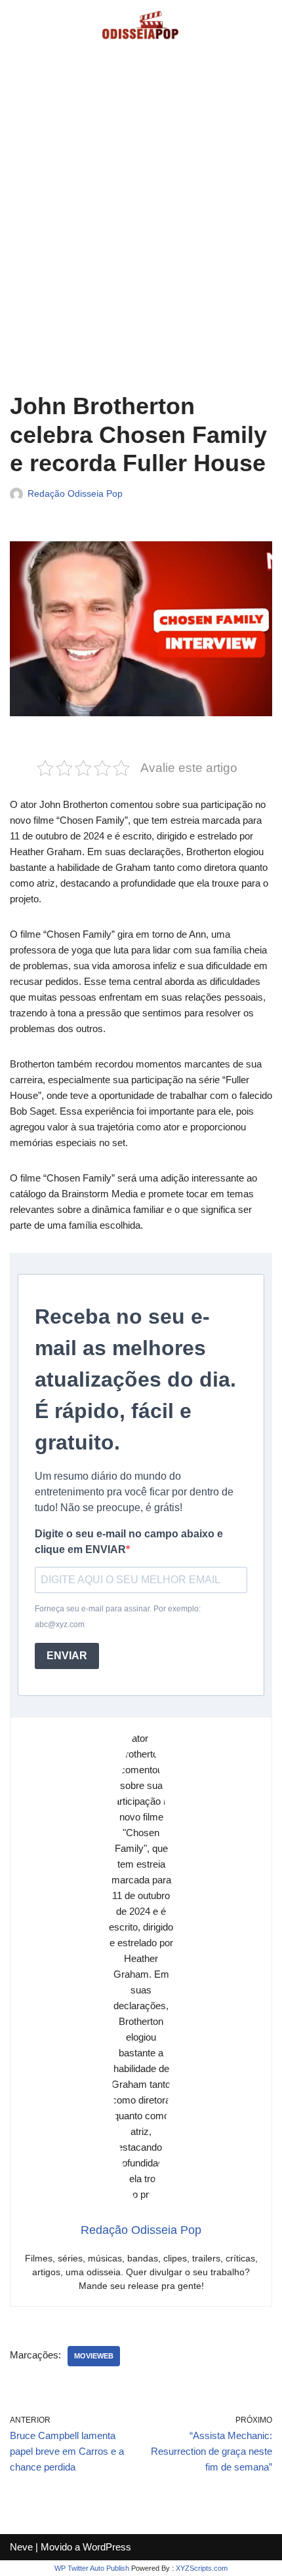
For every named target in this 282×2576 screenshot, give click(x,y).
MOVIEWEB (94, 2356)
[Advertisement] (141, 231)
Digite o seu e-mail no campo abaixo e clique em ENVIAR (129, 1542)
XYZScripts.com (202, 2568)
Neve (21, 2547)
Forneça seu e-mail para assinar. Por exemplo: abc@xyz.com (118, 1617)
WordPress (107, 2547)
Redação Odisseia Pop (75, 494)
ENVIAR (67, 1656)
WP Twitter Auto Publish (92, 2568)
